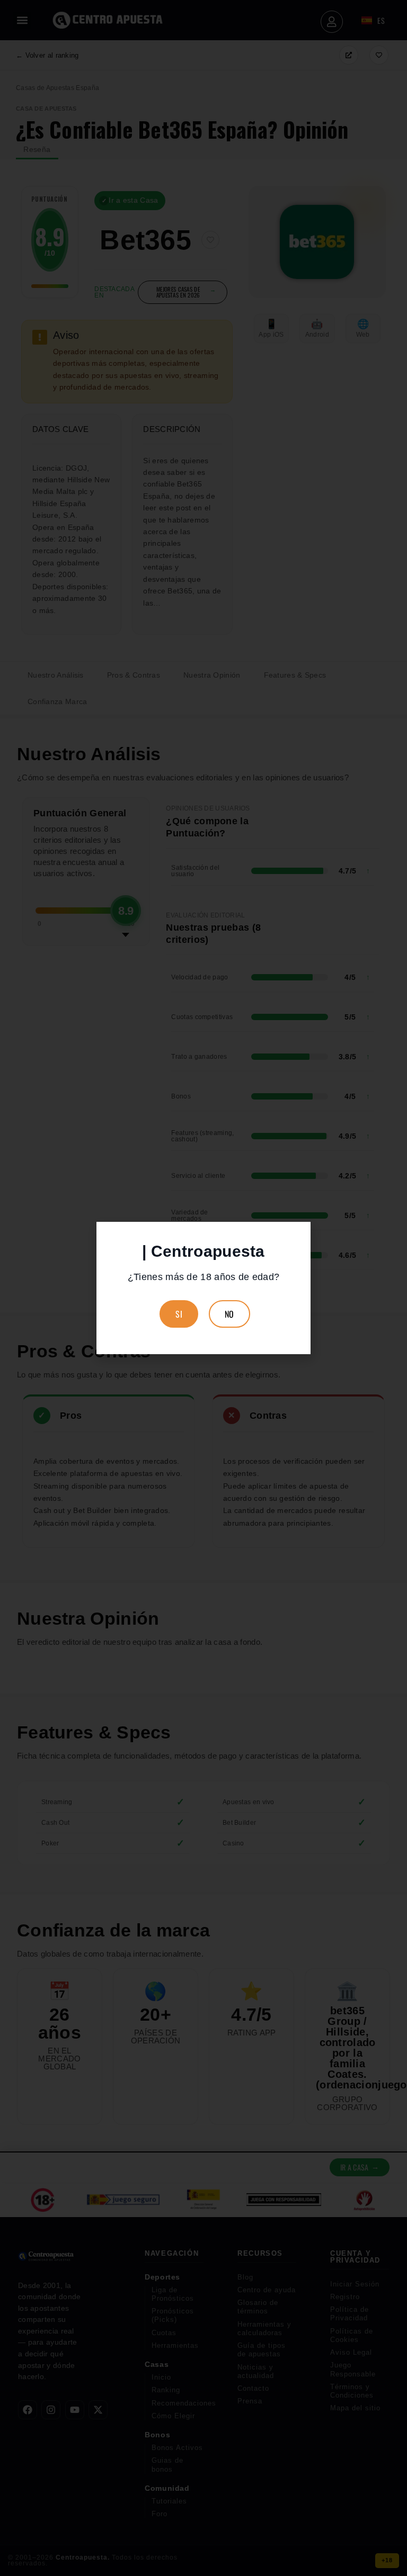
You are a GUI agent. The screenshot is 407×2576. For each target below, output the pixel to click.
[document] (203, 1288)
